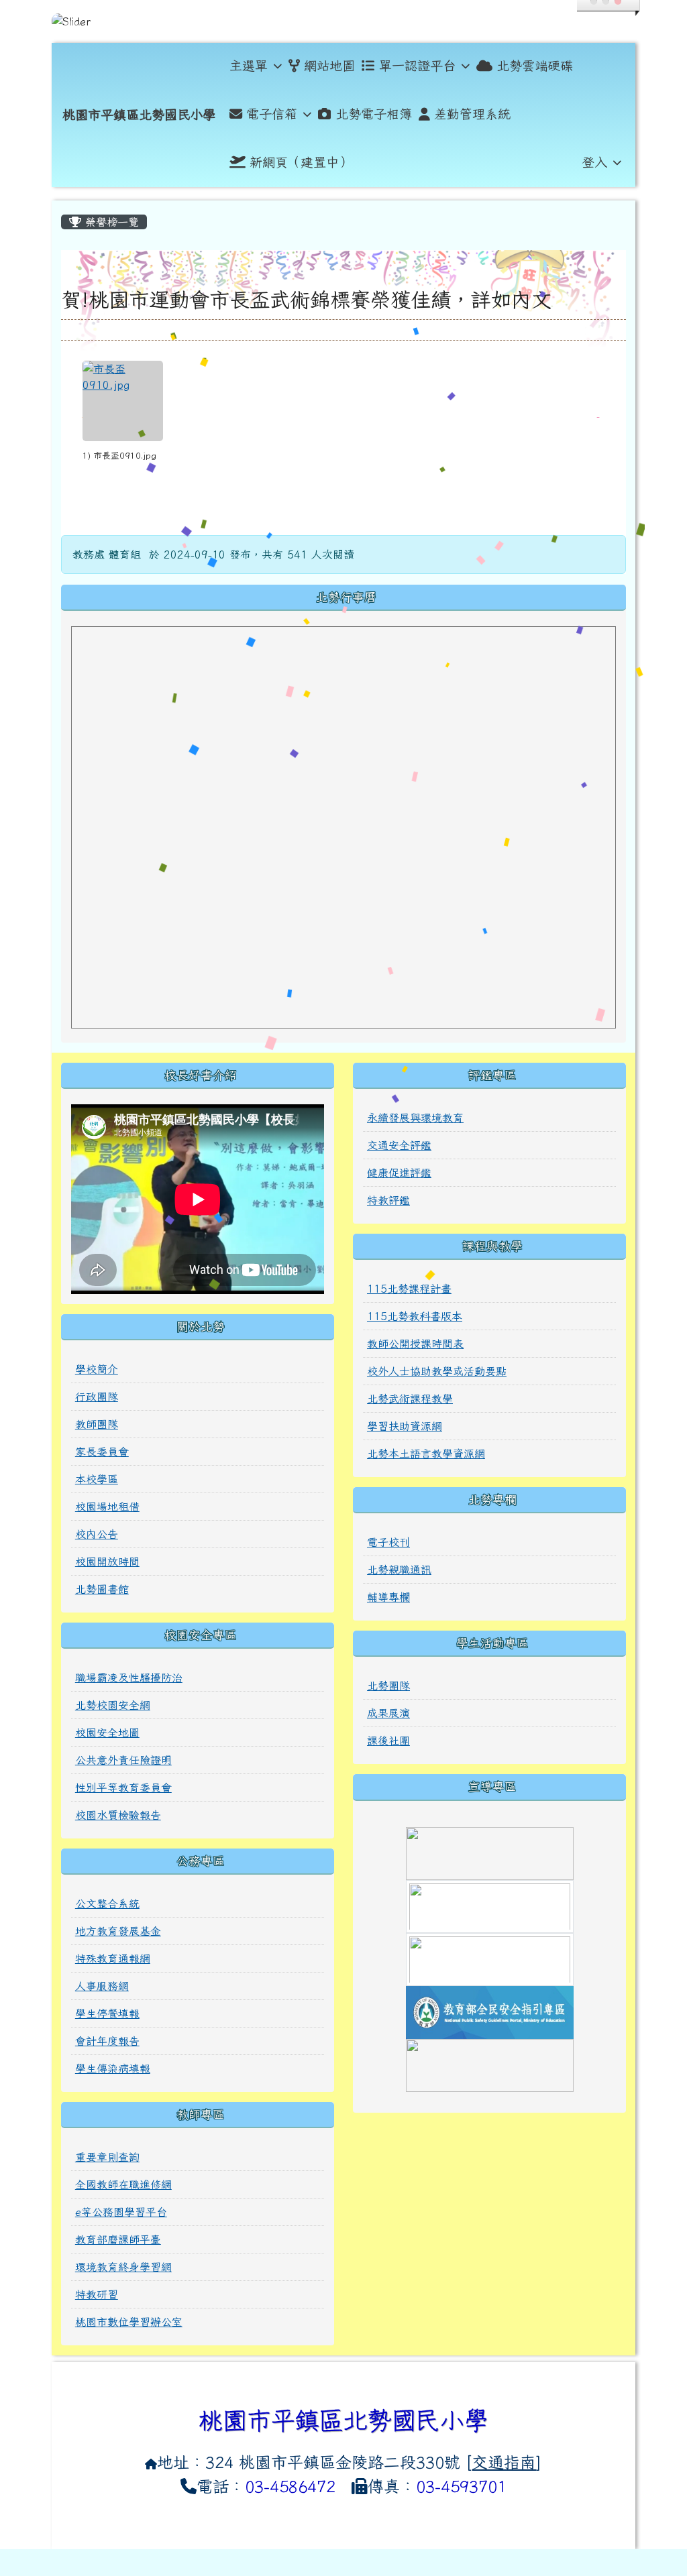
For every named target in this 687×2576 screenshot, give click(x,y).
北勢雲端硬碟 (535, 65)
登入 (594, 162)
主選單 (249, 65)
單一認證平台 (417, 65)
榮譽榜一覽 (110, 222)
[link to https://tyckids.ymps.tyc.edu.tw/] (490, 1958)
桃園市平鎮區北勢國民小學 (139, 114)
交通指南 (504, 2462)
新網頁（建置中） (301, 162)
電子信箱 (272, 114)
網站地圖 (329, 65)
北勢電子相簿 (374, 114)
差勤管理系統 (472, 114)
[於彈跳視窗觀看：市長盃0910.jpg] (123, 401)
